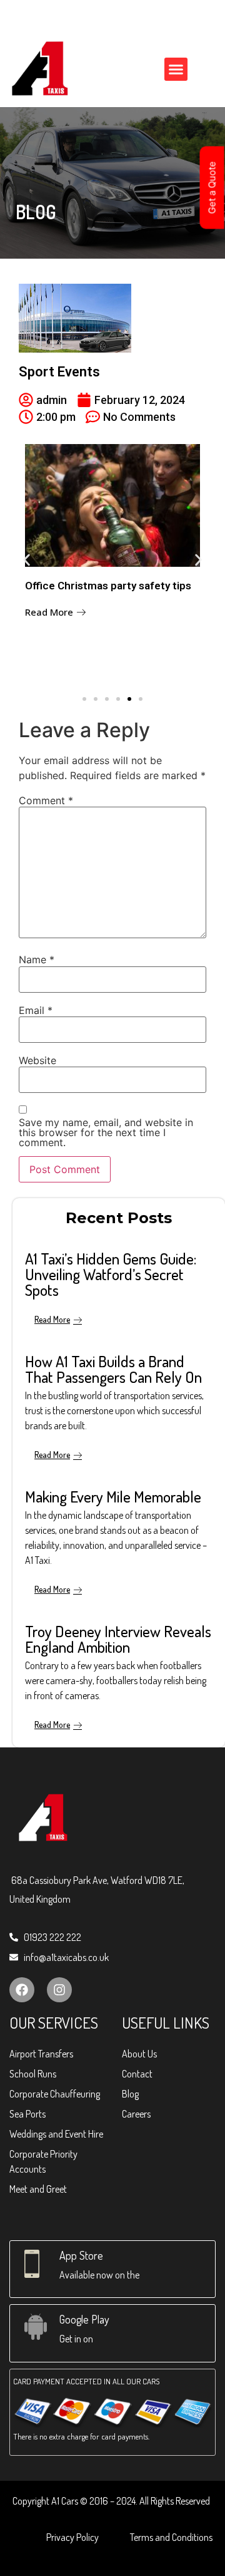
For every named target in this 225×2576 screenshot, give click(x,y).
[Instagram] (59, 1990)
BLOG (36, 212)
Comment (46, 800)
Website (37, 1060)
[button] (176, 70)
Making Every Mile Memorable (113, 1496)
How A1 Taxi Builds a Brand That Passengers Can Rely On (113, 1369)
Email (36, 1010)
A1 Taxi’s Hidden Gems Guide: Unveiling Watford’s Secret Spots (111, 1274)
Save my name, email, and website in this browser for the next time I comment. (106, 1132)
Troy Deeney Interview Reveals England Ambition (118, 1639)
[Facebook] (22, 1990)
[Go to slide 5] (129, 699)
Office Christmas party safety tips (108, 586)
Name (37, 960)
